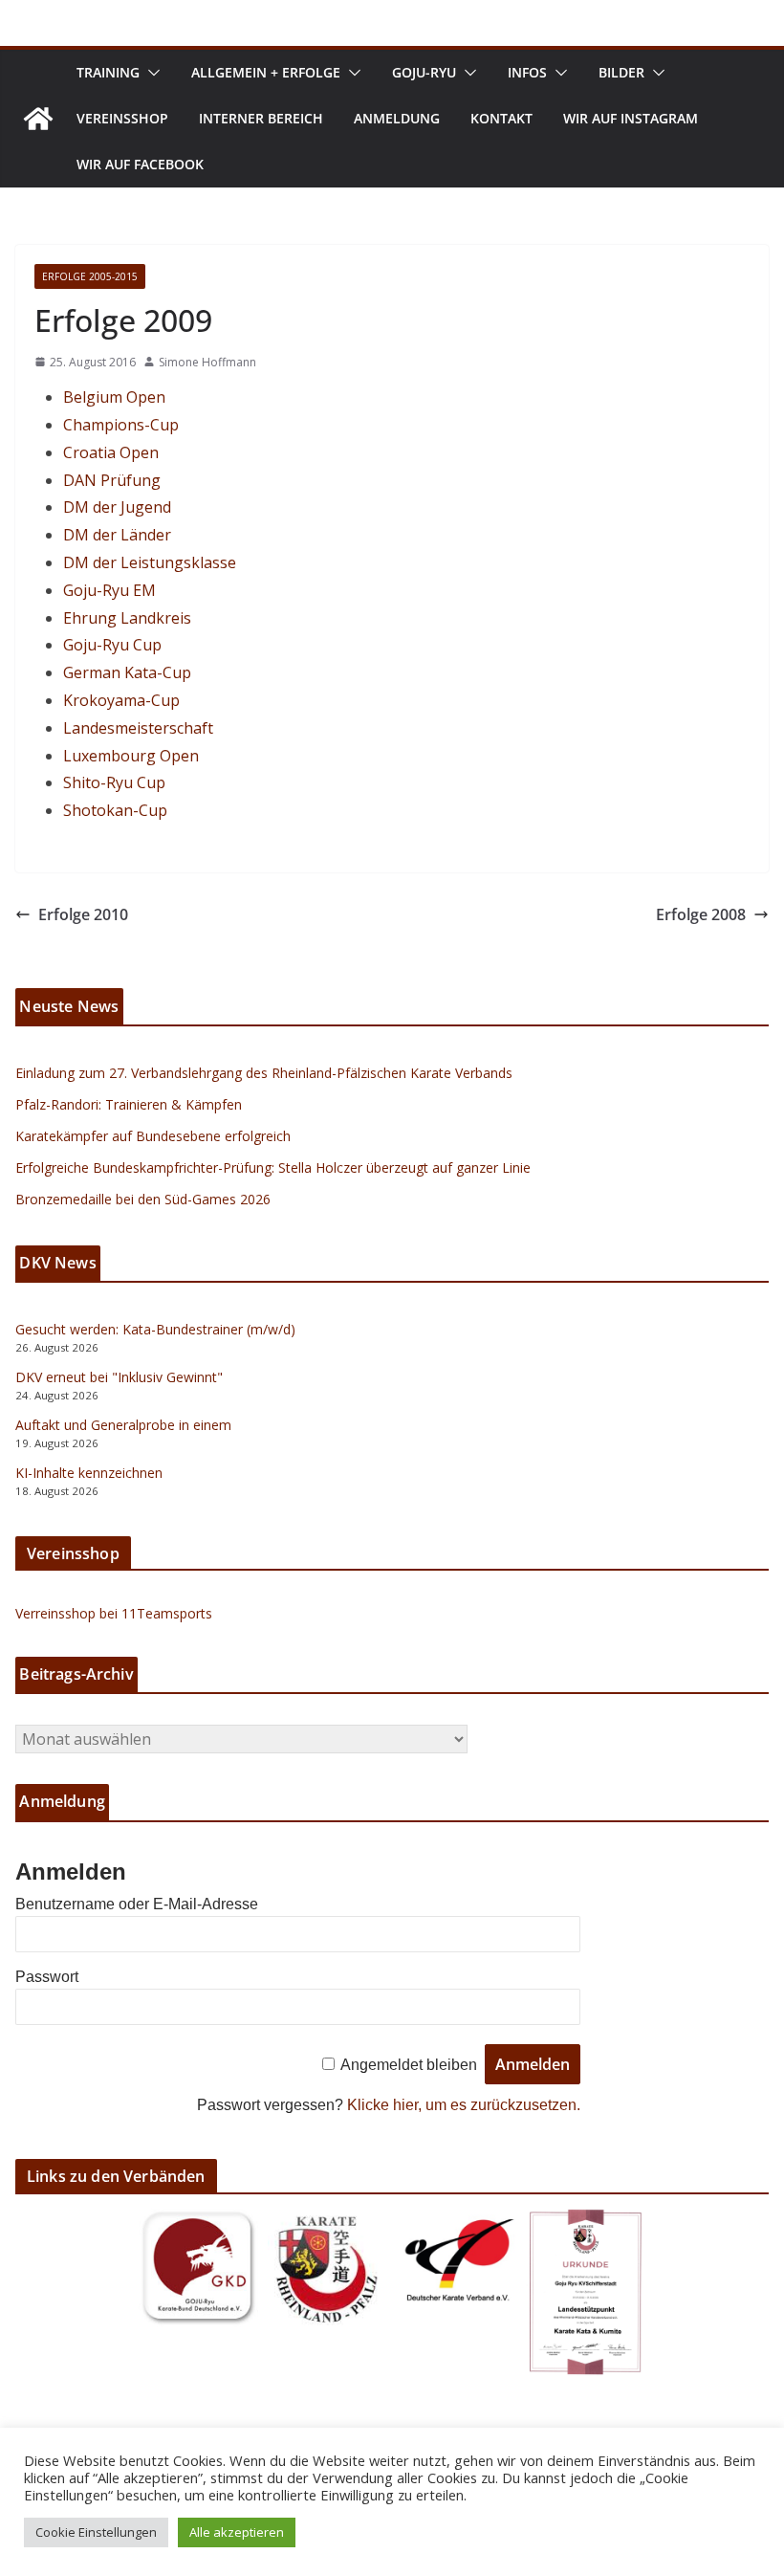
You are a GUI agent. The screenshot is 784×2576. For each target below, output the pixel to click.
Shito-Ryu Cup (114, 782)
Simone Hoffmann (207, 362)
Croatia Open (111, 452)
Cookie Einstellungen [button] (96, 2532)
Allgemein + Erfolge (266, 72)
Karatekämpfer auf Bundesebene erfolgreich (153, 1136)
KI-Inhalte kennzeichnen (89, 1473)
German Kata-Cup (127, 672)
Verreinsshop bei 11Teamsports (114, 1613)
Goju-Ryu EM (109, 590)
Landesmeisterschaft (138, 728)
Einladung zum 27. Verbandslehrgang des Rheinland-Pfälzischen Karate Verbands (264, 1073)
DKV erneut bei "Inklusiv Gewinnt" (119, 1377)
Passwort (47, 1977)
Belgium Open (114, 397)
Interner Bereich (261, 118)
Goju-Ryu (424, 72)
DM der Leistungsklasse (150, 562)
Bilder (621, 72)
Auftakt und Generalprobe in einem (123, 1425)
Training (108, 72)
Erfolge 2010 (83, 914)
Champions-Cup (121, 425)
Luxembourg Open (131, 756)
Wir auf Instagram (631, 118)
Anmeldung (397, 118)
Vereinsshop (122, 118)
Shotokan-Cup (115, 810)
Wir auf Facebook (140, 164)
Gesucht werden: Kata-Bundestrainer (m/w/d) (155, 1329)
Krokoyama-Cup (121, 700)
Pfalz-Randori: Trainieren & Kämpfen (129, 1104)
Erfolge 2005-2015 (90, 276)
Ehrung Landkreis (127, 618)
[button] (150, 73)
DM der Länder (117, 535)
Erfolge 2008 (701, 914)
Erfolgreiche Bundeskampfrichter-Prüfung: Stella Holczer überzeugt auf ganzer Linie (273, 1167)
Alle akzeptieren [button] (237, 2532)
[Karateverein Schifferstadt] (38, 119)
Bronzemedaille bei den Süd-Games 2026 (143, 1199)
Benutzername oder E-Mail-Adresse (137, 1904)
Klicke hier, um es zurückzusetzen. (464, 2105)
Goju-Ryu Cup (112, 645)
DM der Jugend (117, 507)
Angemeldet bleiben (409, 2065)
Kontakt (501, 118)
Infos (527, 72)
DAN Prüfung (112, 480)
